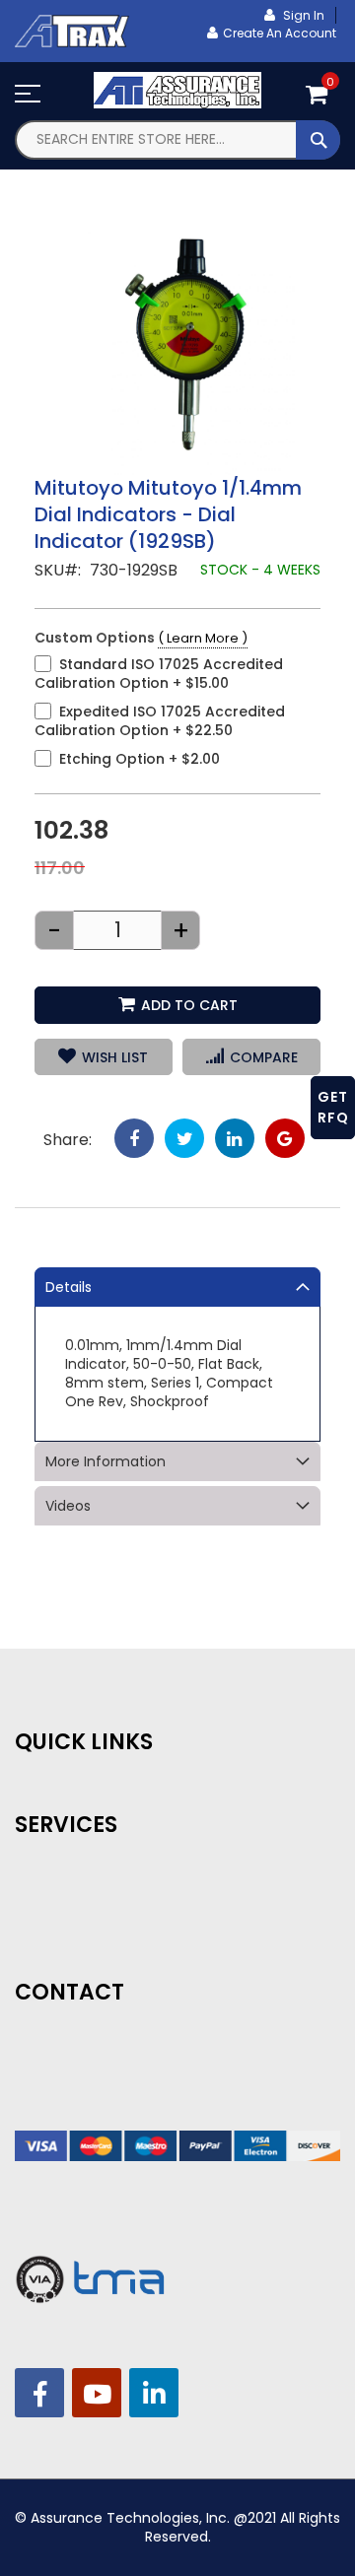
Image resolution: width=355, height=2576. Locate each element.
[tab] (177, 1287)
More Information (106, 1461)
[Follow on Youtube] (97, 2393)
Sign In (302, 15)
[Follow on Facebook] (39, 2393)
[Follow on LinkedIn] (154, 2393)
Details (69, 1287)
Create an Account (280, 33)
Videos (68, 1506)
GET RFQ (333, 1107)
